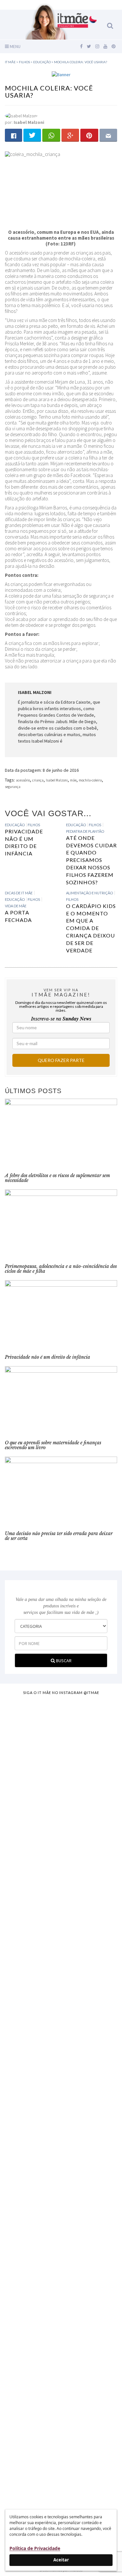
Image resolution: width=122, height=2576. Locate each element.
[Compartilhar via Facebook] (14, 135)
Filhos (34, 825)
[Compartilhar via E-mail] (108, 135)
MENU (15, 46)
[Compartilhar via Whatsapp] (51, 135)
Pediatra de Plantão (85, 831)
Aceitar (61, 2560)
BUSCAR (63, 1661)
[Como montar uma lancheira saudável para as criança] (61, 1793)
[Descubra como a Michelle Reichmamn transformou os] (61, 2101)
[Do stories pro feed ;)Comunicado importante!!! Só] (61, 1719)
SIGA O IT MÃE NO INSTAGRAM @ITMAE (61, 1693)
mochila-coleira (90, 780)
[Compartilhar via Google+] (70, 135)
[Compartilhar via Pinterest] (89, 135)
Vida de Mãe (16, 906)
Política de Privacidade (35, 2548)
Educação (15, 825)
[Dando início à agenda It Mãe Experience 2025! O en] (61, 2319)
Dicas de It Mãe (19, 893)
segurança (13, 787)
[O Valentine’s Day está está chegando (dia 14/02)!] (61, 2445)
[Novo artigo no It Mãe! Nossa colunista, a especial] (61, 1994)
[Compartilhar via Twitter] (32, 135)
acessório (23, 780)
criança (38, 780)
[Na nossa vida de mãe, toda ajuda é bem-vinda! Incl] (61, 1890)
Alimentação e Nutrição (89, 893)
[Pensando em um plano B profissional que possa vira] (61, 2195)
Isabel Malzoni (57, 780)
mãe (73, 780)
